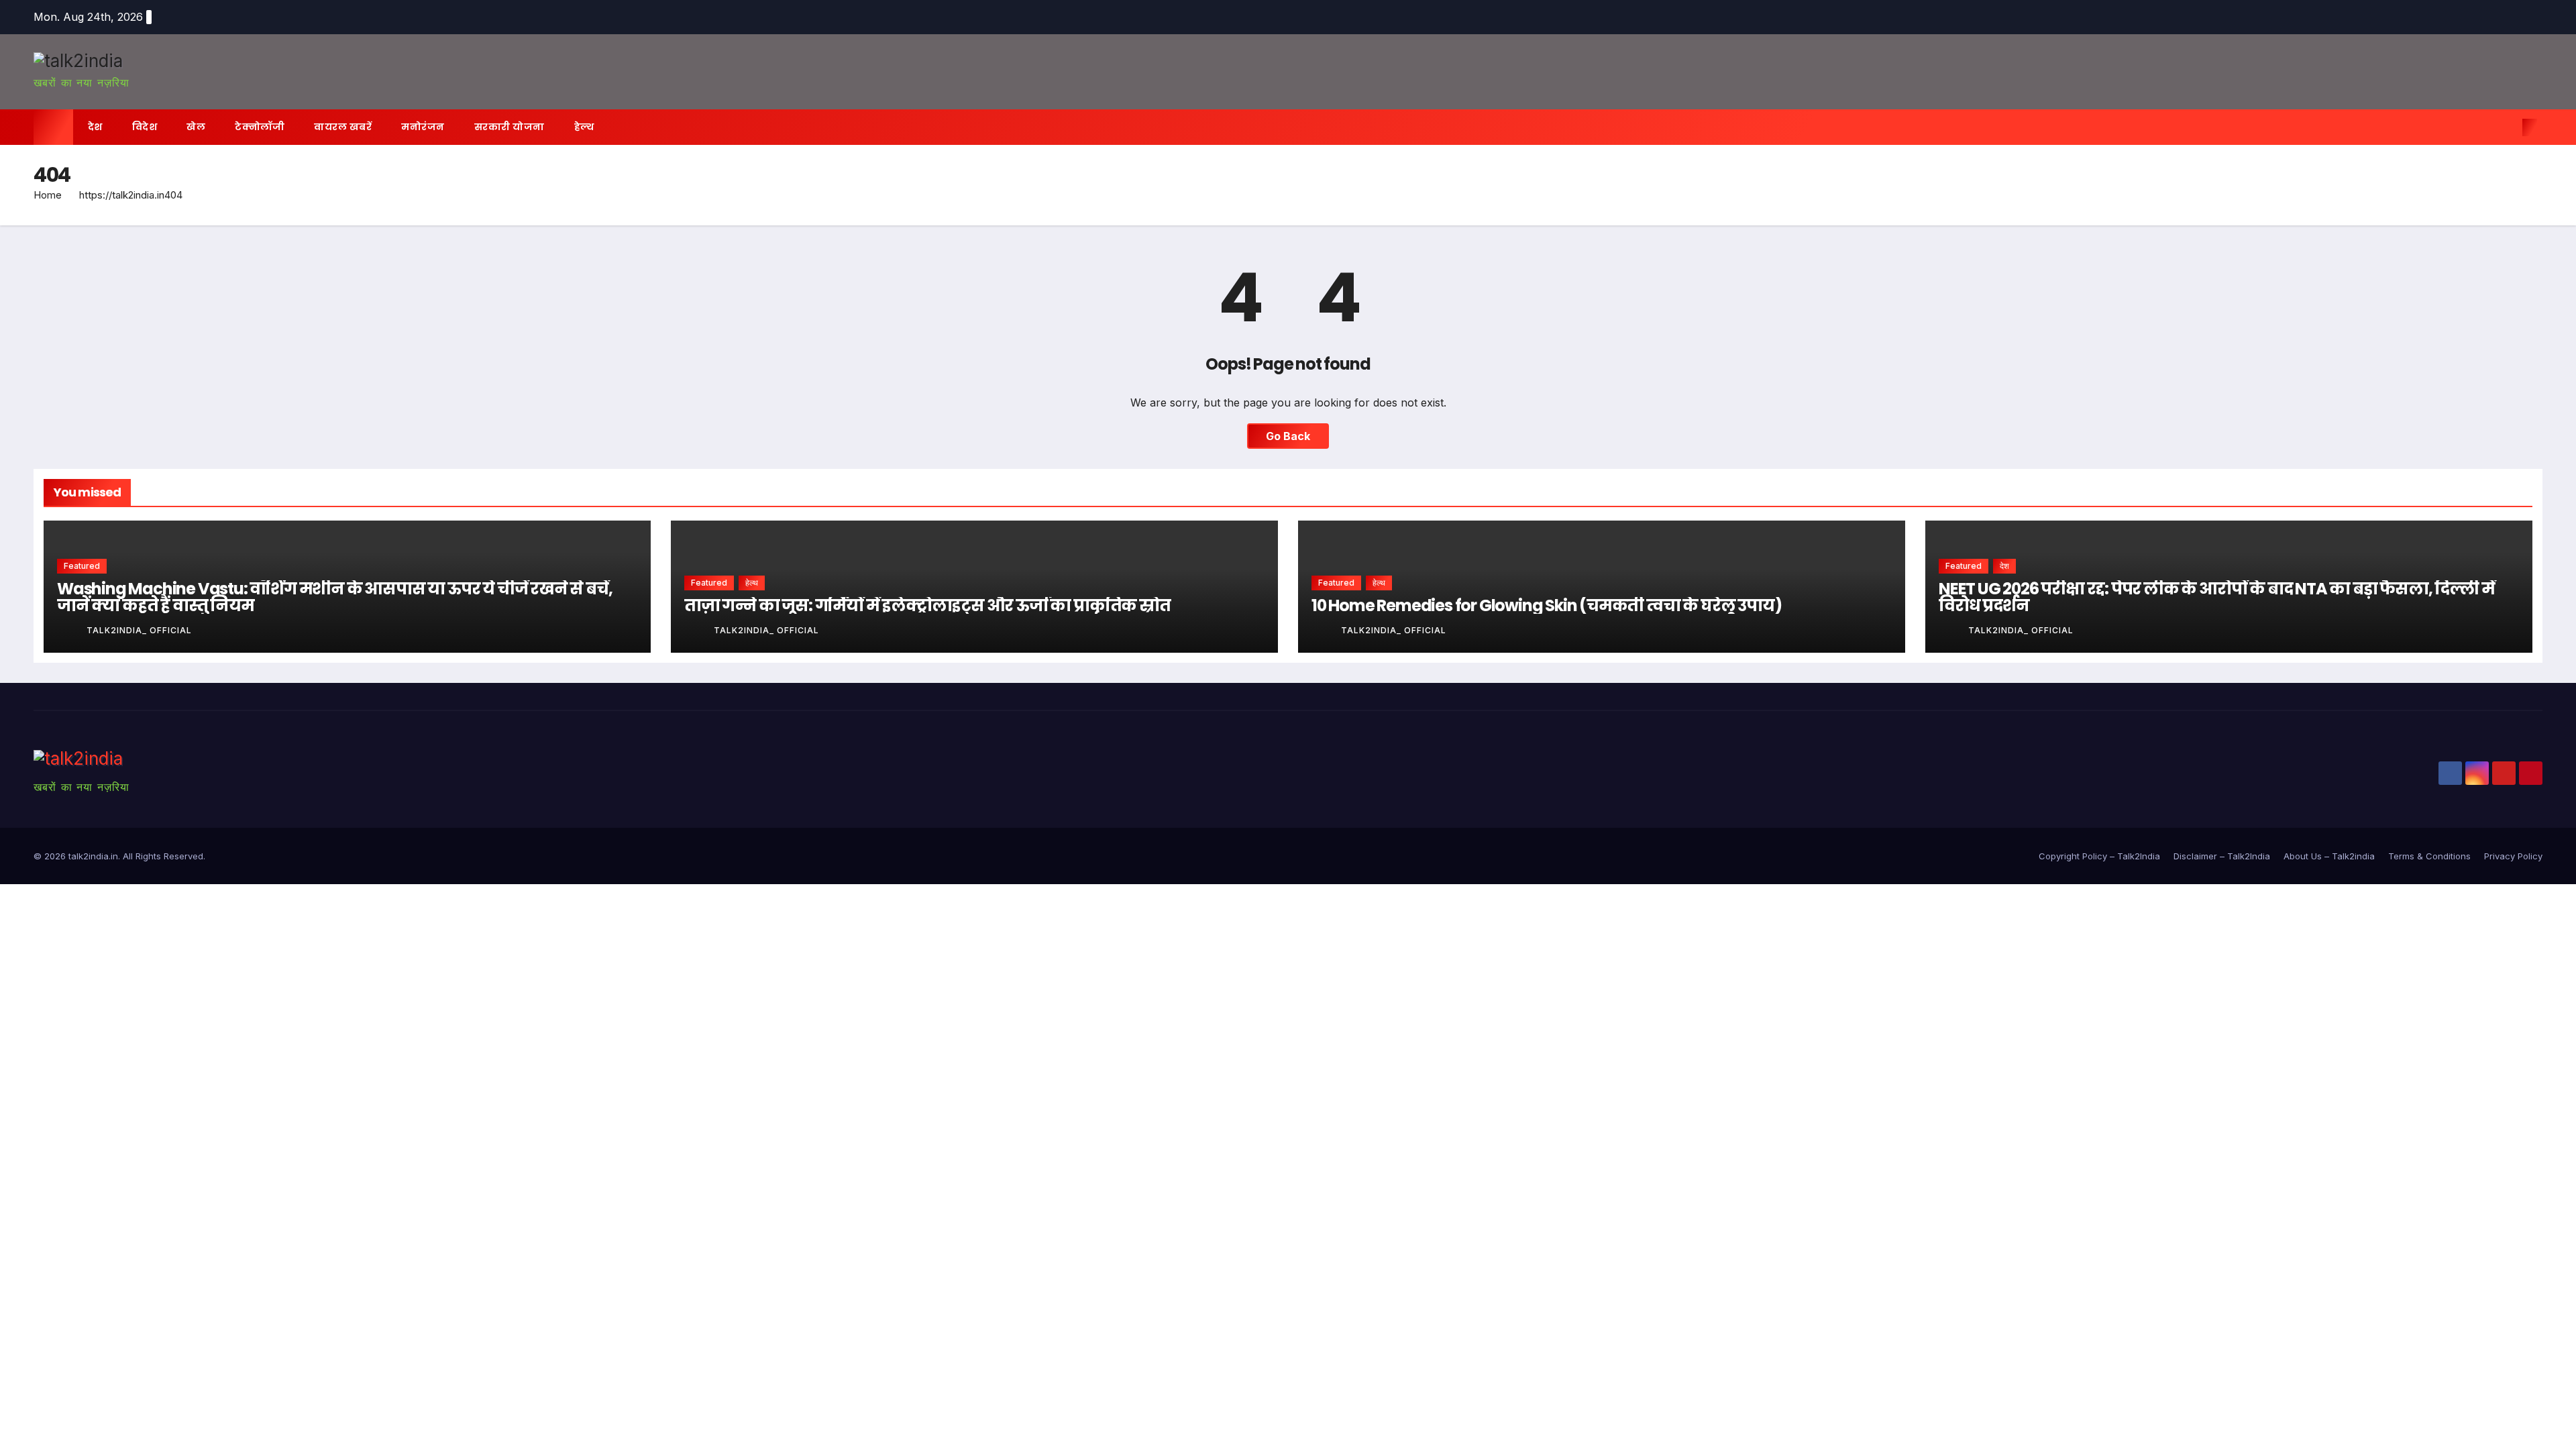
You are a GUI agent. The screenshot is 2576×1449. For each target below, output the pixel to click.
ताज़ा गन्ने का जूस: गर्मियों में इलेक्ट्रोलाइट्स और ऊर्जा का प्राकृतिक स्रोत (927, 605)
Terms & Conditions (2429, 856)
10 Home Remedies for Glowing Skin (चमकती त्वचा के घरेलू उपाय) (1546, 605)
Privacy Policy (2513, 856)
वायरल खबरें (343, 127)
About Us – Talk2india (2329, 856)
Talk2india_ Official (139, 630)
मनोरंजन (423, 127)
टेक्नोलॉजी (260, 127)
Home (48, 195)
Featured (82, 566)
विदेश (145, 127)
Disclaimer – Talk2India (2222, 856)
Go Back (1288, 436)
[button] (2508, 127)
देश (95, 127)
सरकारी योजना (509, 127)
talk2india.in (93, 856)
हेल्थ (584, 127)
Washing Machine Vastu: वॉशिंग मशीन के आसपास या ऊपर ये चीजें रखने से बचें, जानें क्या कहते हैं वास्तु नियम (334, 597)
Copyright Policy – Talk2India (2099, 856)
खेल (196, 127)
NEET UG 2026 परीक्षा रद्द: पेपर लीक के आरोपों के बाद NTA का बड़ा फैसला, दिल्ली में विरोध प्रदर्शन (2217, 597)
